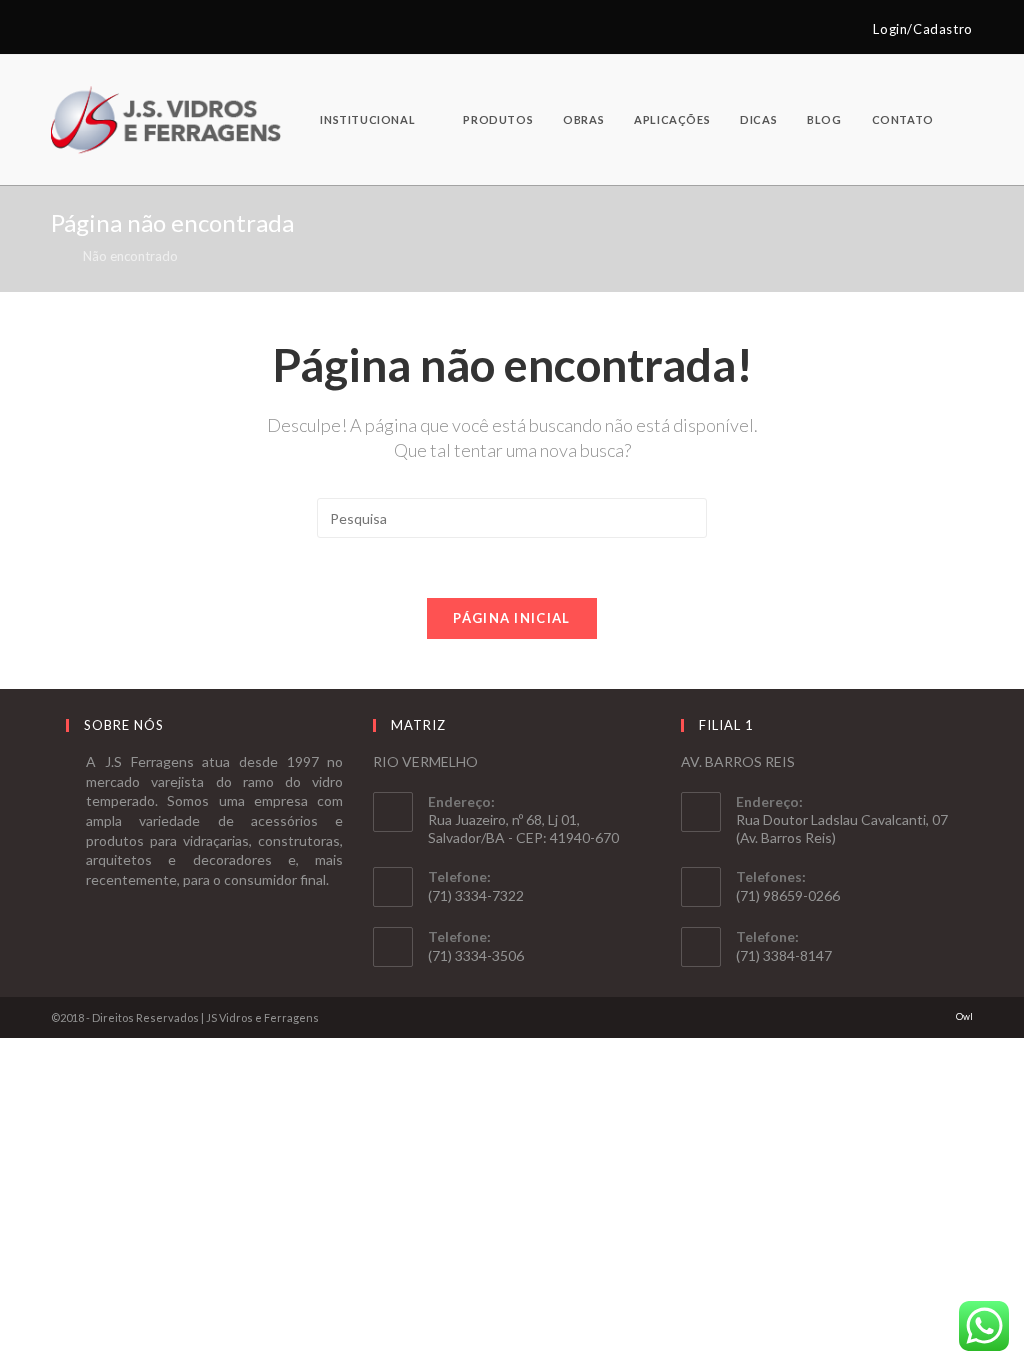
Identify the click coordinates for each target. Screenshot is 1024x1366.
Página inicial (511, 618)
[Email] (79, 29)
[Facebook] (59, 29)
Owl (964, 1016)
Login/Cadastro (922, 29)
